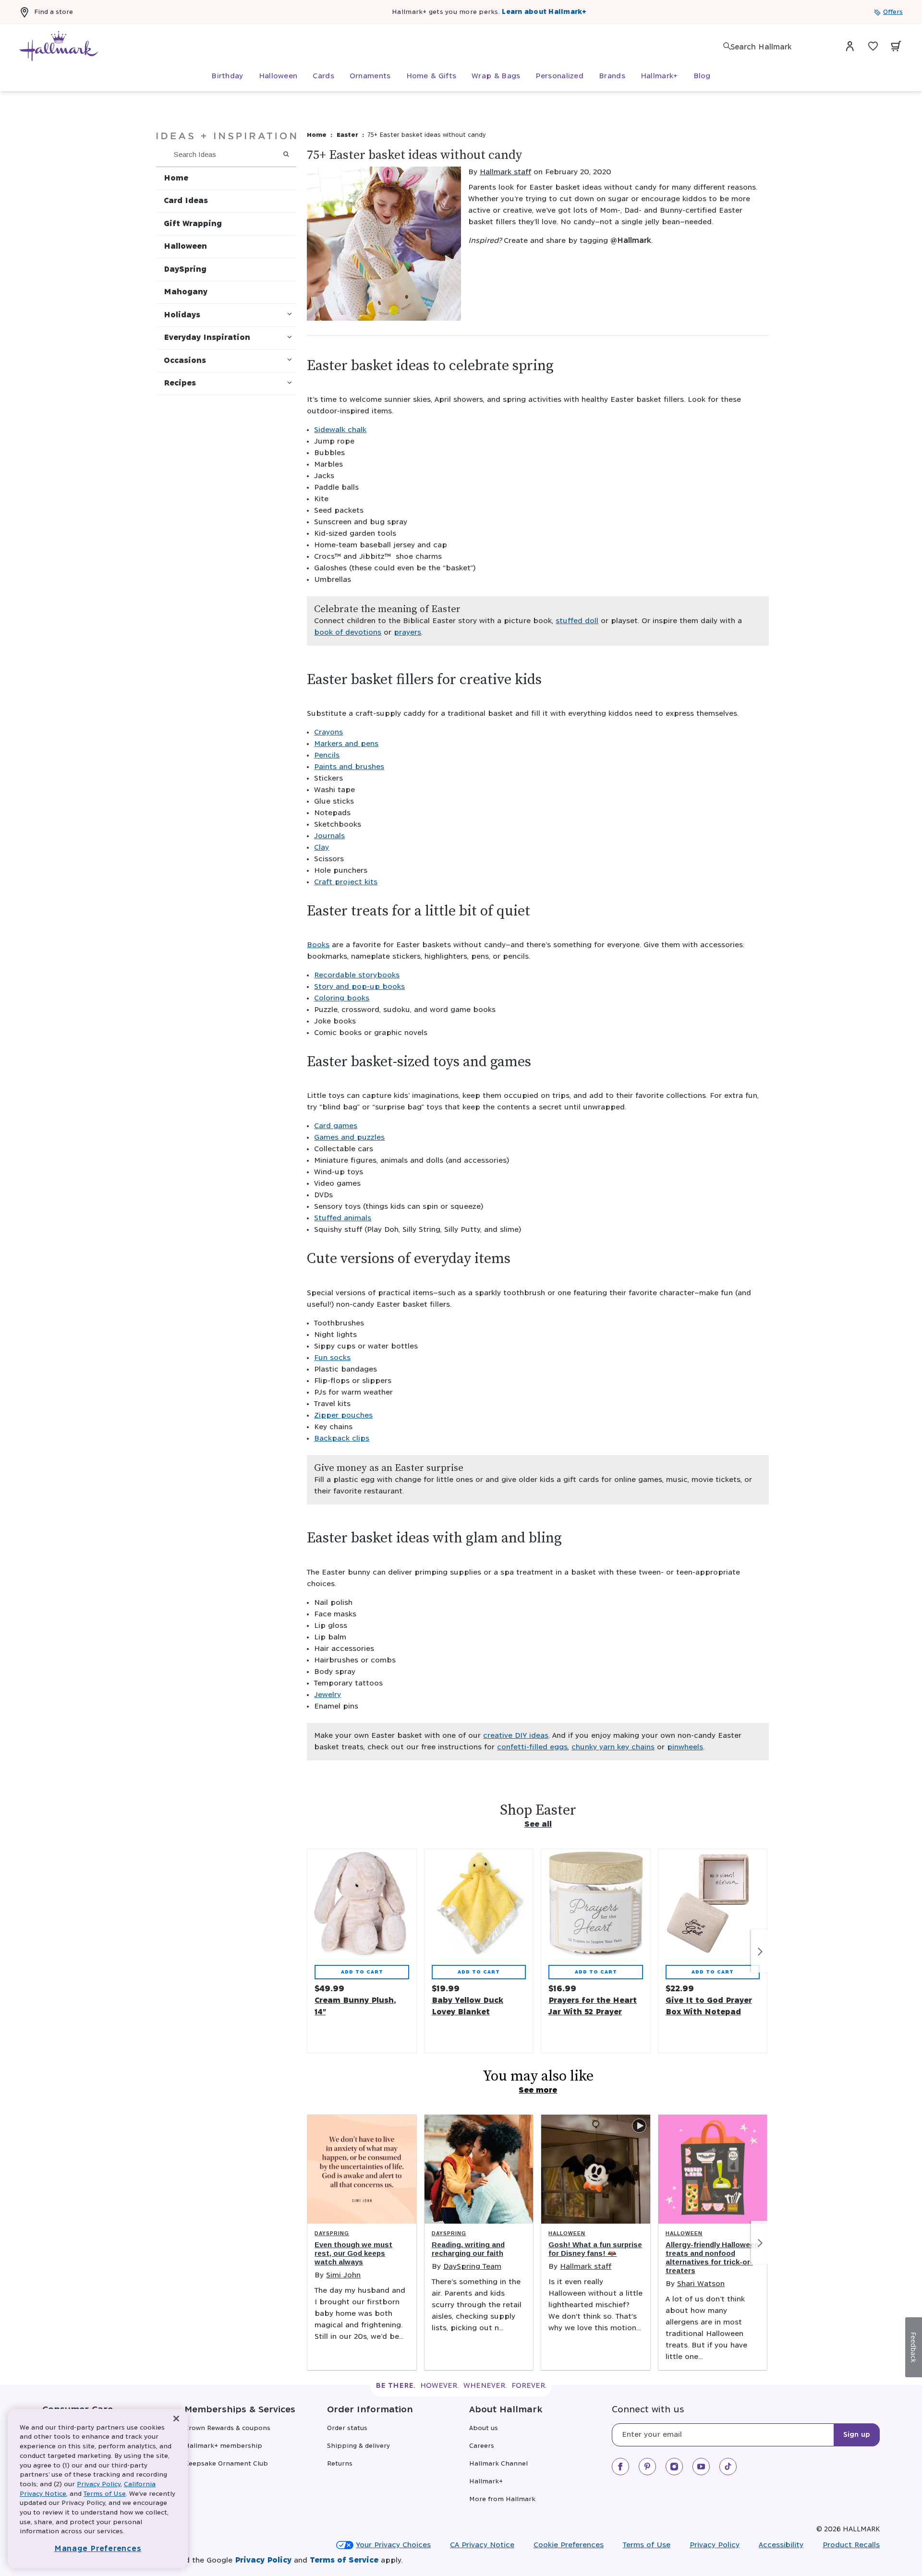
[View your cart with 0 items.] (896, 46)
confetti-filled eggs (532, 1747)
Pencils (327, 755)
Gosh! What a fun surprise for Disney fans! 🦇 (595, 2249)
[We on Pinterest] (647, 2467)
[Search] (727, 46)
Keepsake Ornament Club (226, 2464)
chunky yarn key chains (613, 1747)
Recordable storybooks (357, 975)
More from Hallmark (502, 2499)
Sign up (857, 2435)
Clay (321, 848)
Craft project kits (346, 882)
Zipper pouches (343, 1415)
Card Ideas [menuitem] (186, 201)
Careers (482, 2446)
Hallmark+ (486, 2482)
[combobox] (778, 47)
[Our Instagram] (674, 2467)
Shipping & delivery (358, 2446)
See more (538, 2090)
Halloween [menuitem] (185, 247)
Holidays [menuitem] (182, 315)
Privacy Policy (715, 2545)
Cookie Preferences (569, 2545)
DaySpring (332, 2233)
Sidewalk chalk (340, 430)
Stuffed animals (343, 1218)
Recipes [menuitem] (180, 383)
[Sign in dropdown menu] (850, 46)
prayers (407, 632)
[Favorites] (873, 46)
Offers (893, 12)
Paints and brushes (349, 767)
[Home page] (59, 46)
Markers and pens (346, 744)
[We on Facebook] (620, 2467)
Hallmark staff (505, 172)
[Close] (176, 2419)
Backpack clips (342, 1438)
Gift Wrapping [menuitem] (193, 224)
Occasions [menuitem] (185, 361)
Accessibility (781, 2545)
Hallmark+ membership (223, 2446)
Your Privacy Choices (393, 2545)
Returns (340, 2464)
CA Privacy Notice (482, 2545)
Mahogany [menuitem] (186, 292)
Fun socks (332, 1358)
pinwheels (685, 1747)
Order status (347, 2428)
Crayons (328, 732)
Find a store (54, 12)
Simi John (343, 2275)
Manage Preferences (98, 2549)
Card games (336, 1126)
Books (318, 945)
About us (484, 2428)
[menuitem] (227, 76)
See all (538, 1824)
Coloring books (342, 998)
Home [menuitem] (176, 178)
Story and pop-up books (359, 987)
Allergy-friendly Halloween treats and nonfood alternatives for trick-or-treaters (712, 2257)
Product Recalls (851, 2545)
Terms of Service (344, 2560)
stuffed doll (577, 621)
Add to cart (362, 1972)
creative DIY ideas (516, 1736)
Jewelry (328, 1695)
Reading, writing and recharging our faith (468, 2249)
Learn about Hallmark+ (544, 12)
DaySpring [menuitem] (185, 270)
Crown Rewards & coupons (227, 2428)
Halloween (567, 2233)
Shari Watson (701, 2284)
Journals (329, 836)
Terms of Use (647, 2545)
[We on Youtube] (701, 2467)
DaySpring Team (472, 2267)
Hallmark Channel (498, 2464)
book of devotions (348, 632)
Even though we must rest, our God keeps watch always (353, 2253)
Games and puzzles (349, 1138)
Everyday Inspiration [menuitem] (207, 338)
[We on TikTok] (728, 2467)
